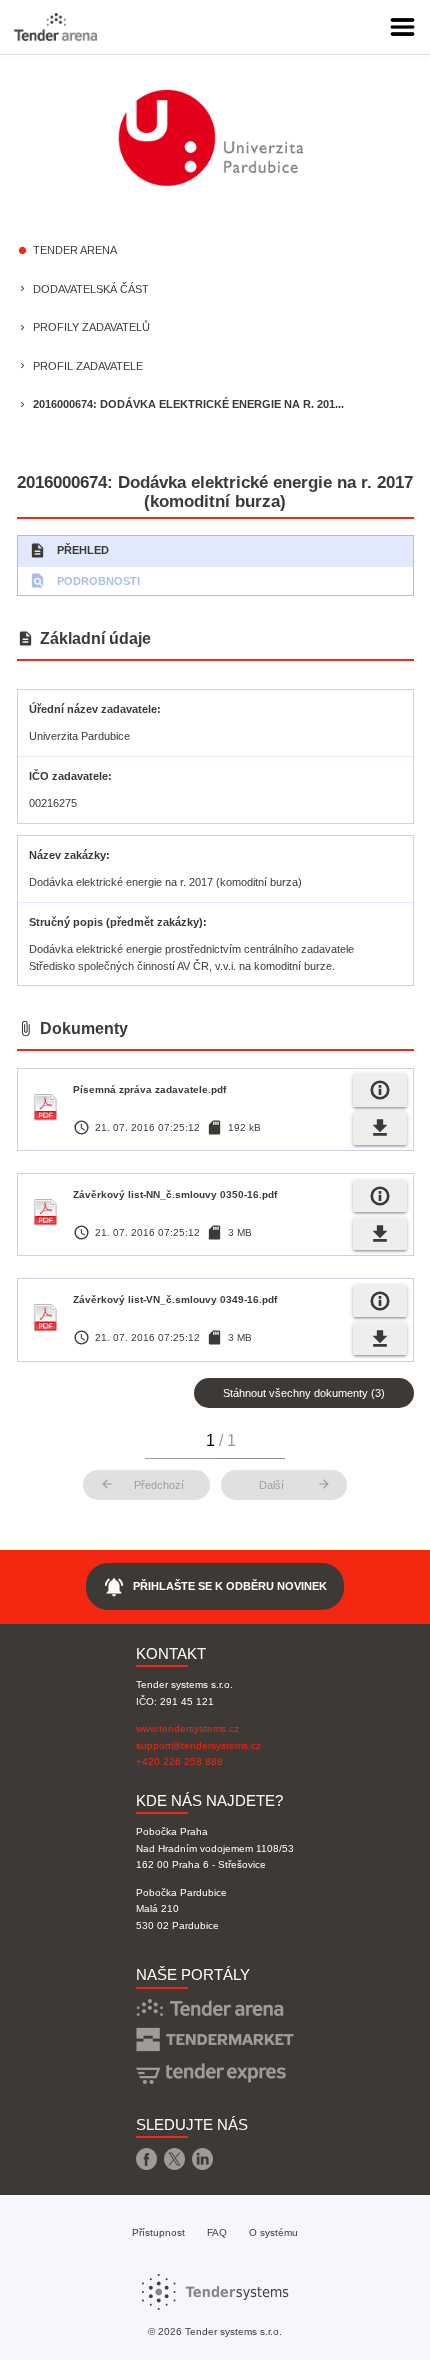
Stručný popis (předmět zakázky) (116, 922)
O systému (273, 2232)
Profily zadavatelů (91, 327)
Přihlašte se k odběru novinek (215, 1587)
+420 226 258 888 (179, 1761)
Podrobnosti (84, 580)
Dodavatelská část (91, 289)
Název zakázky (67, 855)
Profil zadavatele (88, 366)
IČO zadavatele (68, 776)
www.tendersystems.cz (187, 1728)
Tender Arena (75, 250)
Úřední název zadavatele (93, 709)
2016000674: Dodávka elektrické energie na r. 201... (188, 404)
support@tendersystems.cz (198, 1745)
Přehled (69, 550)
